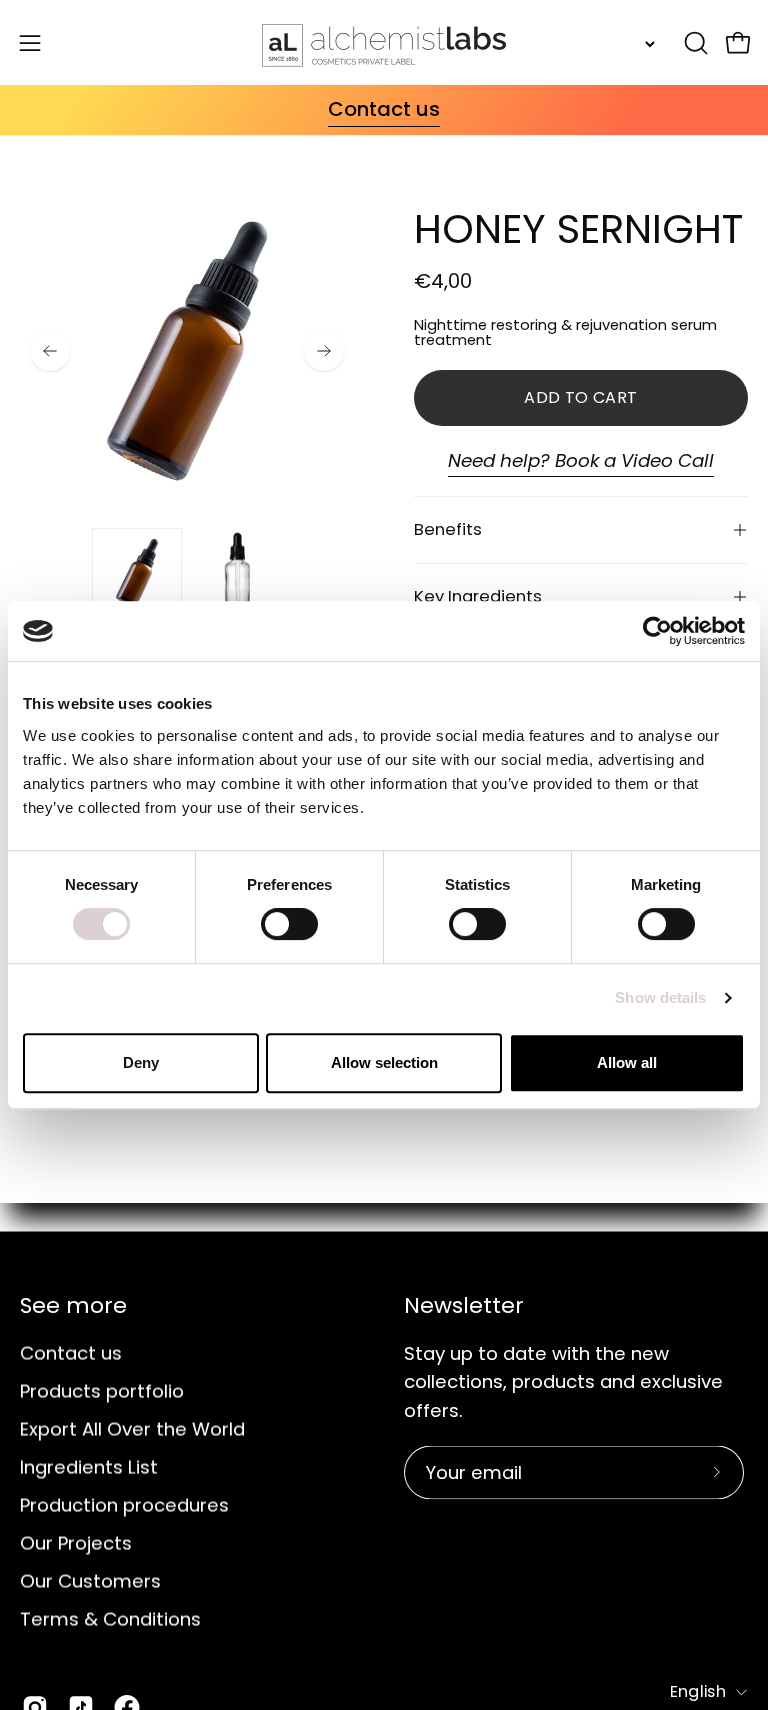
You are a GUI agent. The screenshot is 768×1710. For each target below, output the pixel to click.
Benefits (448, 529)
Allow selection (384, 1062)
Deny (141, 1062)
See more (73, 1306)
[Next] (324, 351)
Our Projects (76, 1542)
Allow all (627, 1062)
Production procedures (124, 1504)
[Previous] (50, 351)
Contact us (71, 1352)
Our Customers (90, 1580)
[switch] (289, 924)
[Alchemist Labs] (384, 42)
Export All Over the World (132, 1428)
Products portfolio (102, 1390)
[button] (694, 43)
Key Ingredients (478, 596)
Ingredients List (89, 1466)
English (698, 1690)
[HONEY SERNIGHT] (137, 573)
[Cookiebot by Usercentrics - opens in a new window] (657, 631)
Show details (660, 997)
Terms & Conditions (110, 1618)
